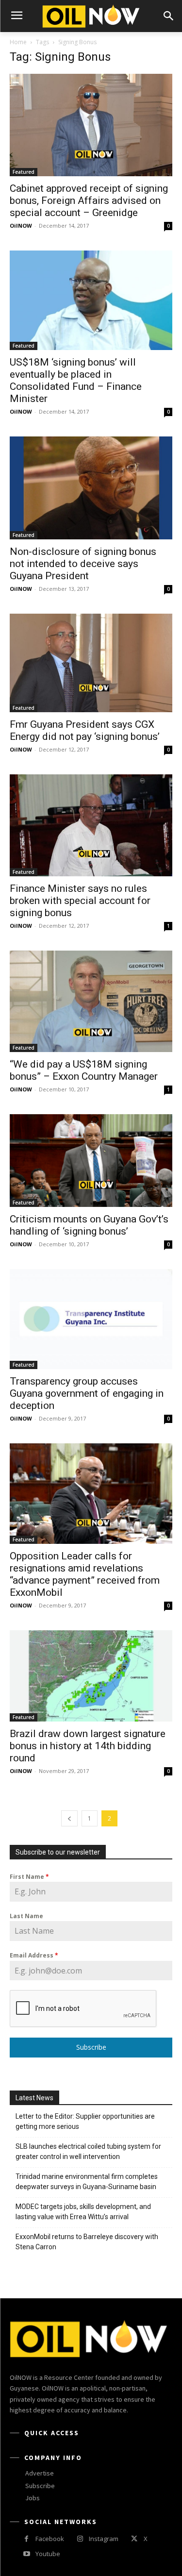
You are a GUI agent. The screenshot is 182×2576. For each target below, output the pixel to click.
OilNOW (21, 226)
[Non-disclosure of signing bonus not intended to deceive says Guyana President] (91, 488)
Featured (24, 172)
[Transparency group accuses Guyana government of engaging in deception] (91, 1319)
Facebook (50, 2539)
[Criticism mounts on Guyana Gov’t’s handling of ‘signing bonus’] (91, 1160)
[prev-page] (69, 1818)
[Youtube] (26, 2554)
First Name (29, 1877)
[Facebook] (26, 2539)
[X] (134, 2539)
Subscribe (91, 2047)
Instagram (104, 2539)
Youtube (48, 2554)
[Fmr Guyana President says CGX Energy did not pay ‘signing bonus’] (91, 663)
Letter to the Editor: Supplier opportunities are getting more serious (85, 2121)
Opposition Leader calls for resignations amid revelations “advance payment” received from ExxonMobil (85, 1574)
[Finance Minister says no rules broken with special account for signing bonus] (91, 825)
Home (18, 42)
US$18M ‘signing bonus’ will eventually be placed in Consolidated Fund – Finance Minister (76, 380)
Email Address (34, 1955)
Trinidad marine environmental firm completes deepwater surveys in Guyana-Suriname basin (87, 2182)
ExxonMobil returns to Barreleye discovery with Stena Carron (87, 2242)
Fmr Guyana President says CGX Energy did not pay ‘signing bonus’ (85, 730)
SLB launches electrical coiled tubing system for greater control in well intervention (88, 2151)
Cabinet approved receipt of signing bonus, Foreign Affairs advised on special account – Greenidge (89, 201)
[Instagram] (80, 2539)
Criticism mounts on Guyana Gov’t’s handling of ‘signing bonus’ (89, 1225)
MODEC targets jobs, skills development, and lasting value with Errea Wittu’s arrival (83, 2212)
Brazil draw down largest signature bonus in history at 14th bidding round (88, 1746)
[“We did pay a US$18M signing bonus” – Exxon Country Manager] (91, 1002)
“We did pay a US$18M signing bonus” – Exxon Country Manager (84, 1070)
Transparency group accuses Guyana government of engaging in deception (87, 1393)
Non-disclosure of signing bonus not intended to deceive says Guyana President (83, 564)
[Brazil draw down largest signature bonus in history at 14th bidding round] (91, 1676)
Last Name (26, 1916)
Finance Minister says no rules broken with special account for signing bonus (80, 901)
